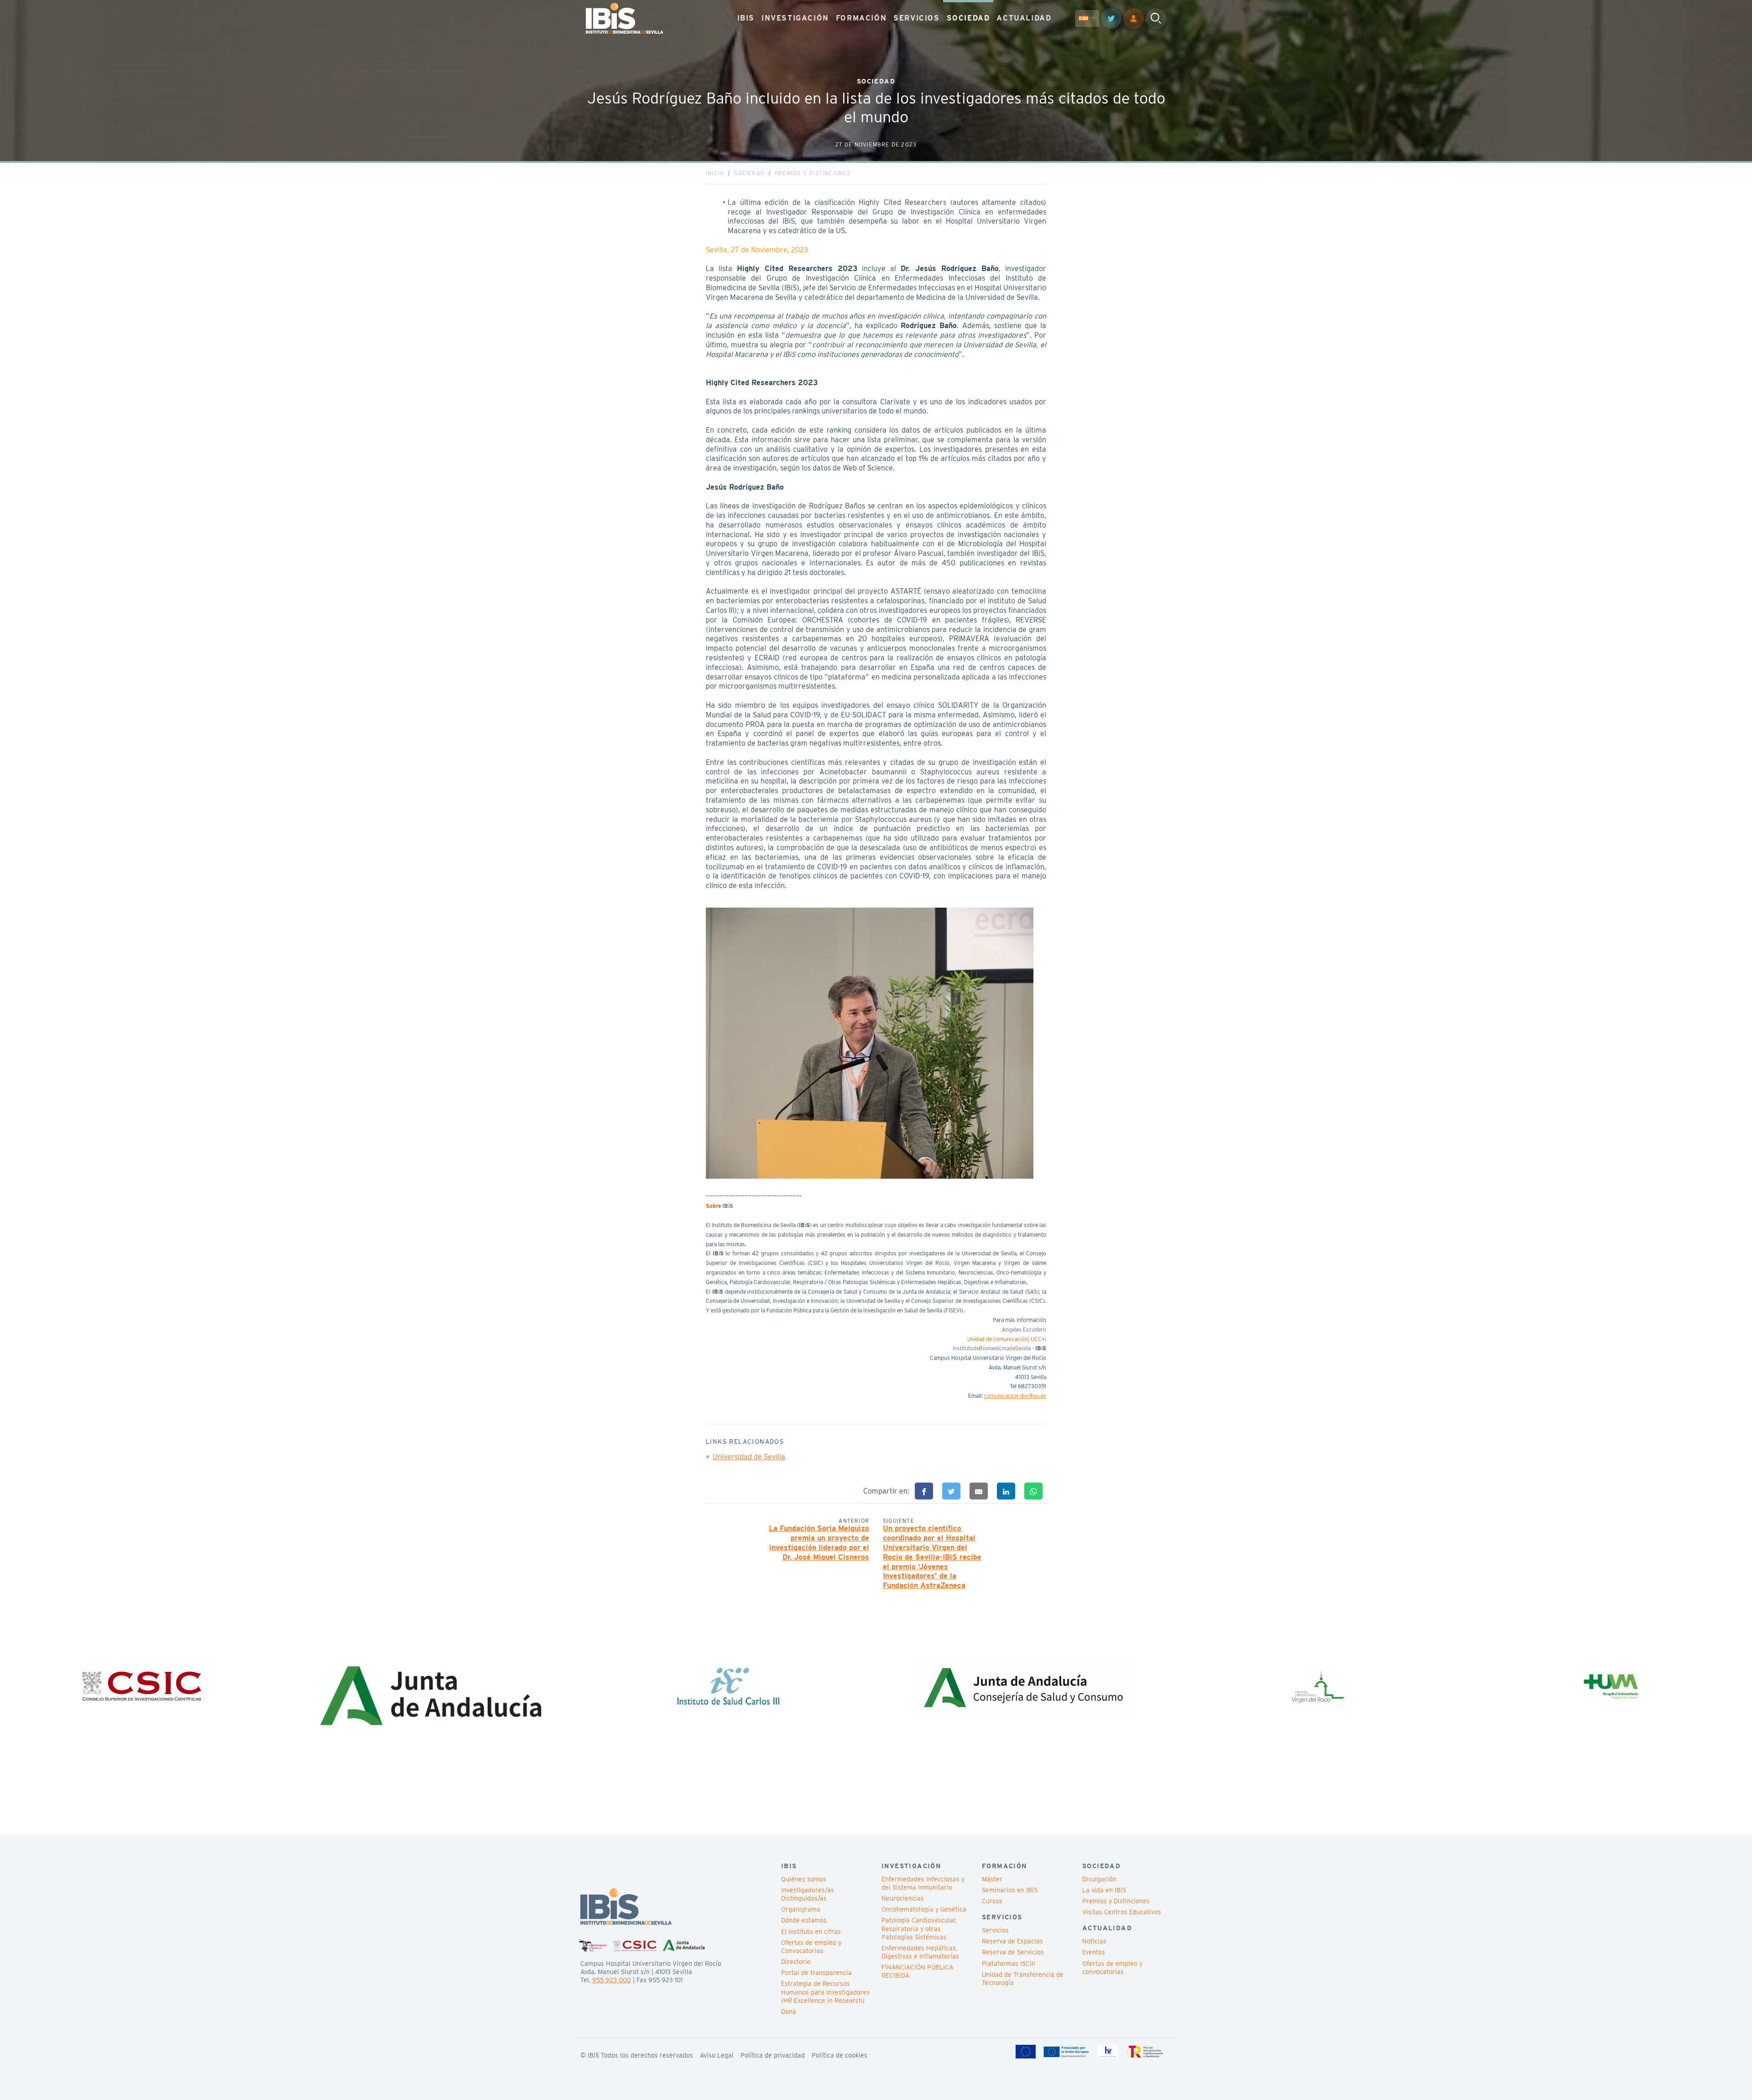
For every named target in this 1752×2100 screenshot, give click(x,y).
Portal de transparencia (816, 1973)
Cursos (992, 1901)
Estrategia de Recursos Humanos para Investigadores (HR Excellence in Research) (826, 1992)
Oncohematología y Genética (924, 1909)
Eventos (1094, 1952)
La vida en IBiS (1104, 1890)
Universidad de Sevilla (749, 1457)
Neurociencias (903, 1898)
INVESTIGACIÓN (795, 18)
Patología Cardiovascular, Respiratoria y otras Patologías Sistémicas (919, 1928)
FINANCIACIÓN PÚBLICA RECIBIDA (917, 1971)
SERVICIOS (916, 18)
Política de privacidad (773, 2055)
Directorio (796, 1962)
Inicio (715, 173)
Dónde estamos (804, 1920)
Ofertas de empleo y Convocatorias (811, 1947)
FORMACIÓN (861, 18)
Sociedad (749, 173)
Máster (992, 1879)
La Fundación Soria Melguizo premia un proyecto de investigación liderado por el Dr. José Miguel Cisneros (819, 1543)
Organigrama (801, 1909)
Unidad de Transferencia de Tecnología (1023, 1979)
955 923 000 (612, 1980)
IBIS (746, 18)
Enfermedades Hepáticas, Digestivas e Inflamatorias (920, 1952)
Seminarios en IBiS (1010, 1890)
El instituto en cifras (811, 1932)
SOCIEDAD (968, 18)
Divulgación (1099, 1879)
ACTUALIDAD (1024, 18)
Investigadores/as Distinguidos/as (808, 1894)
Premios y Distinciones (813, 173)
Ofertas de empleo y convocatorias (1112, 1968)
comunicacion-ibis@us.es (1015, 1396)
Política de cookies (839, 2055)
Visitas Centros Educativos (1122, 1912)
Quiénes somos (804, 1879)
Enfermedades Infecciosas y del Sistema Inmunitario (923, 1883)
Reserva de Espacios (1012, 1941)
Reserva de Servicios (1013, 1952)
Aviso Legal (717, 2055)
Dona (789, 2011)
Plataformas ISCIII (1009, 1964)
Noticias (1094, 1941)
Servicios (995, 1930)
